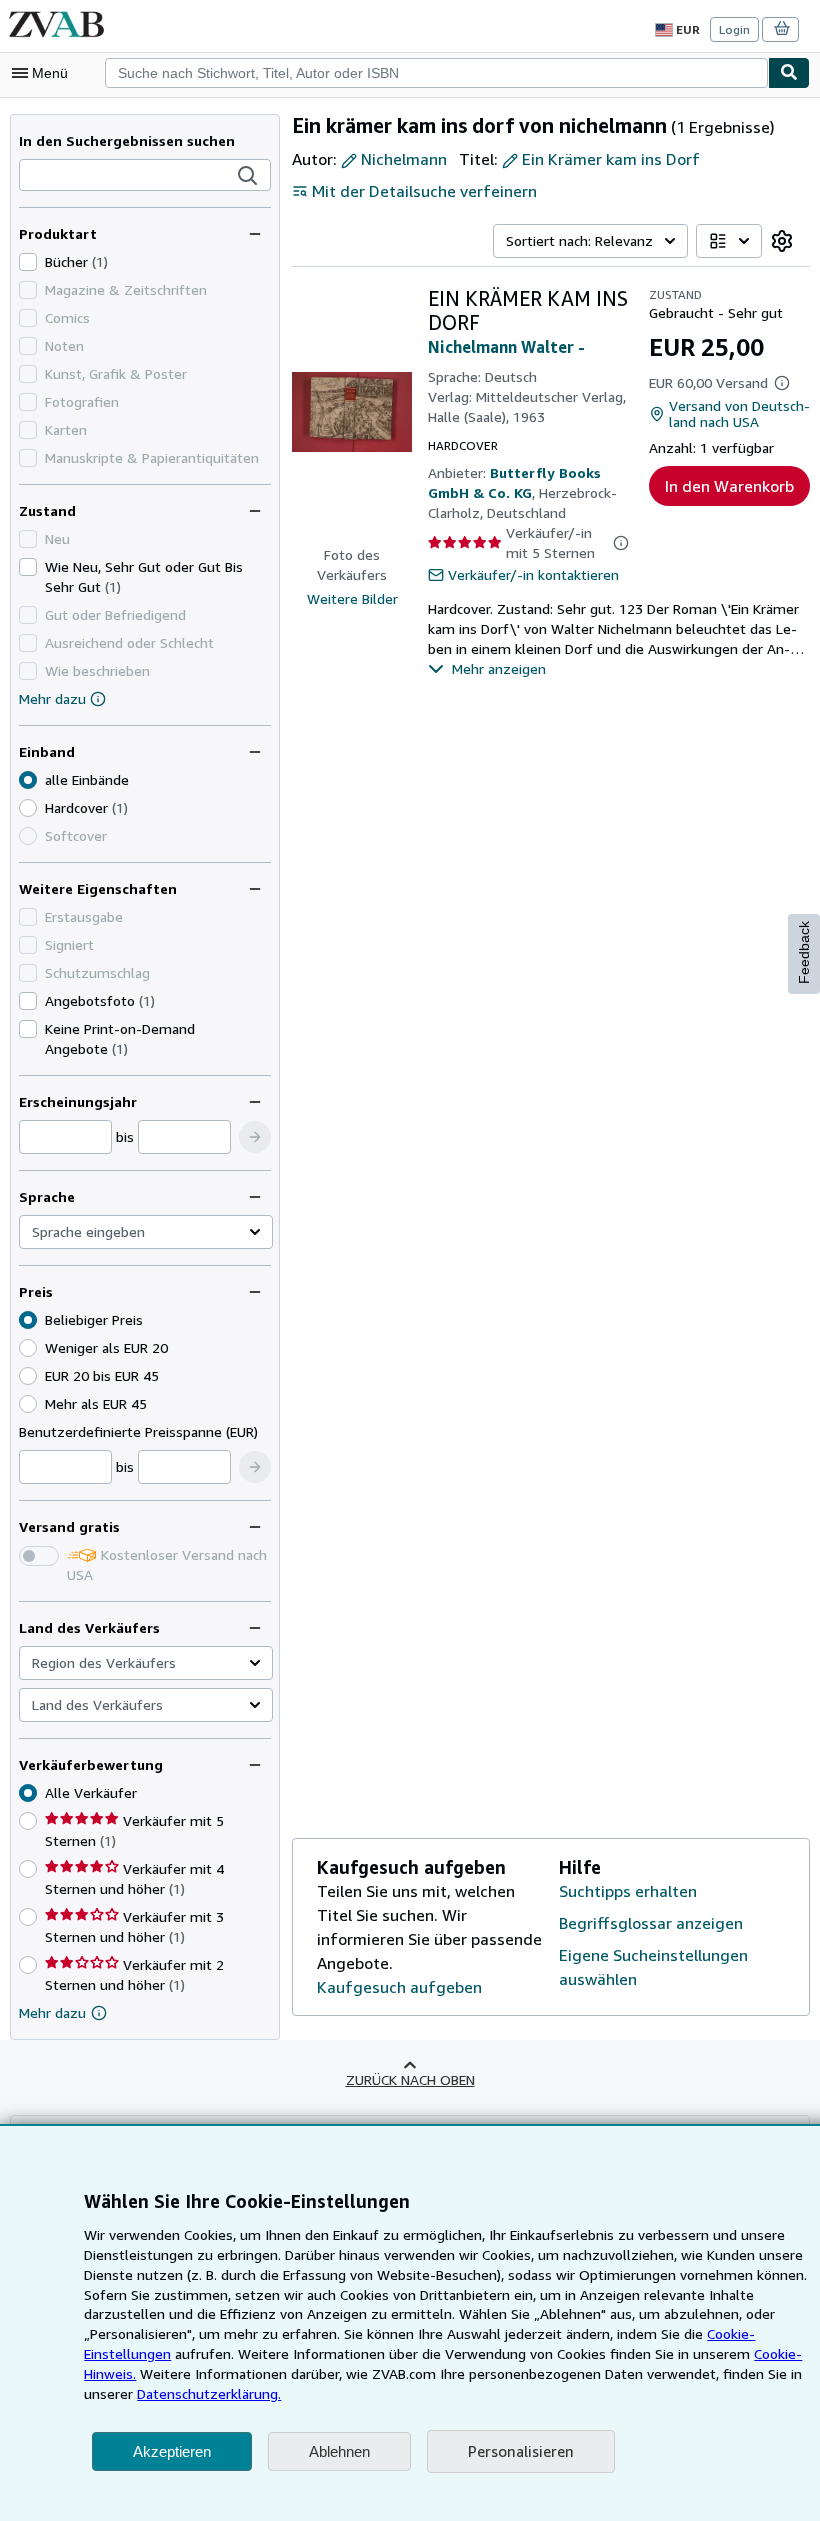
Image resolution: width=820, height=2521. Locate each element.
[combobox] (436, 73)
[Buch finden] (789, 73)
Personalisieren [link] (521, 2451)
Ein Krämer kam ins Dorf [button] (611, 159)
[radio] (28, 808)
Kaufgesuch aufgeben (399, 1987)
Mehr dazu (52, 698)
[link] (782, 241)
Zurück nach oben (410, 2079)
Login (734, 29)
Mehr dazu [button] (52, 2012)
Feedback (804, 952)
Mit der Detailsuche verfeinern (424, 191)
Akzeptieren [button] (172, 2451)
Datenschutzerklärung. (209, 2393)
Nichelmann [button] (404, 159)
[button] (248, 176)
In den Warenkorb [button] (729, 486)
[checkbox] (28, 262)
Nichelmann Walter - (506, 347)
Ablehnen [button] (339, 2451)
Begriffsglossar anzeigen (651, 1923)
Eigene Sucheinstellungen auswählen (653, 1967)
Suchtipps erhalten (628, 1891)
